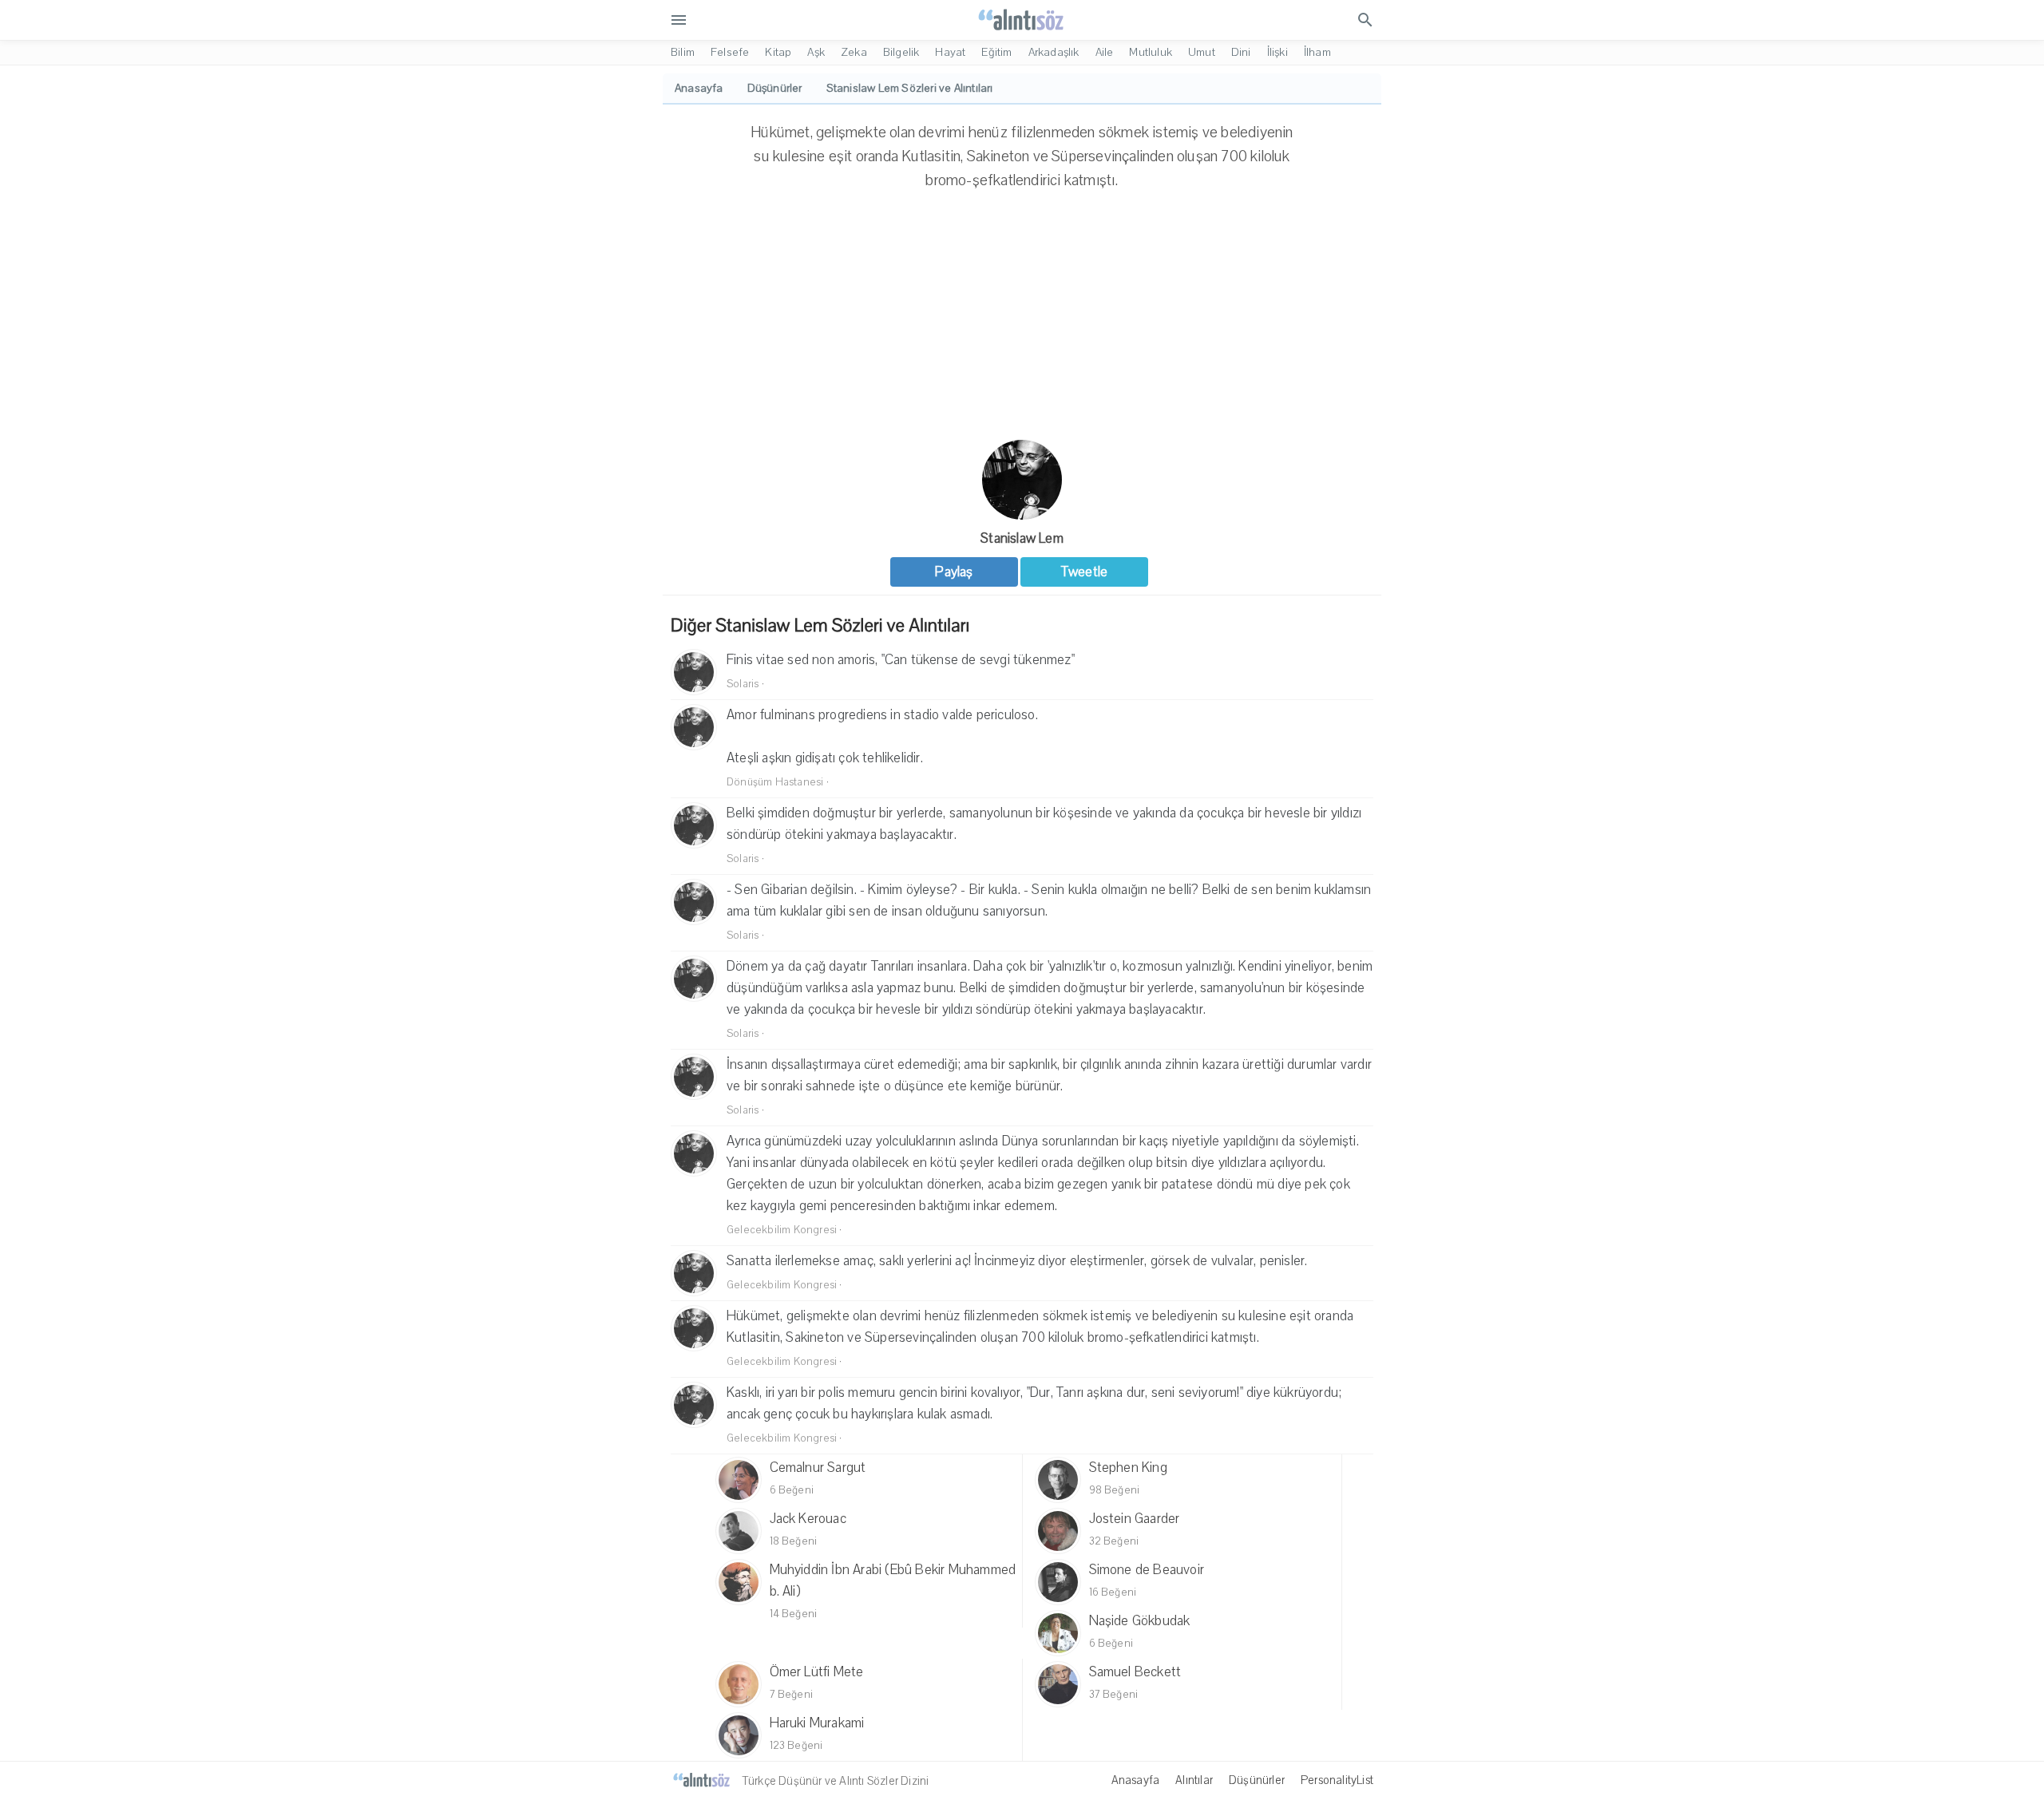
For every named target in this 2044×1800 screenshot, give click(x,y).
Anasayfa (1136, 1780)
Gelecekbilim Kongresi (782, 1230)
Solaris (743, 684)
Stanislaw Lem (1022, 538)
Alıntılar (1194, 1780)
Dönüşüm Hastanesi (775, 782)
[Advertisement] (1022, 320)
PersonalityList (1337, 1780)
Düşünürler (1257, 1780)
